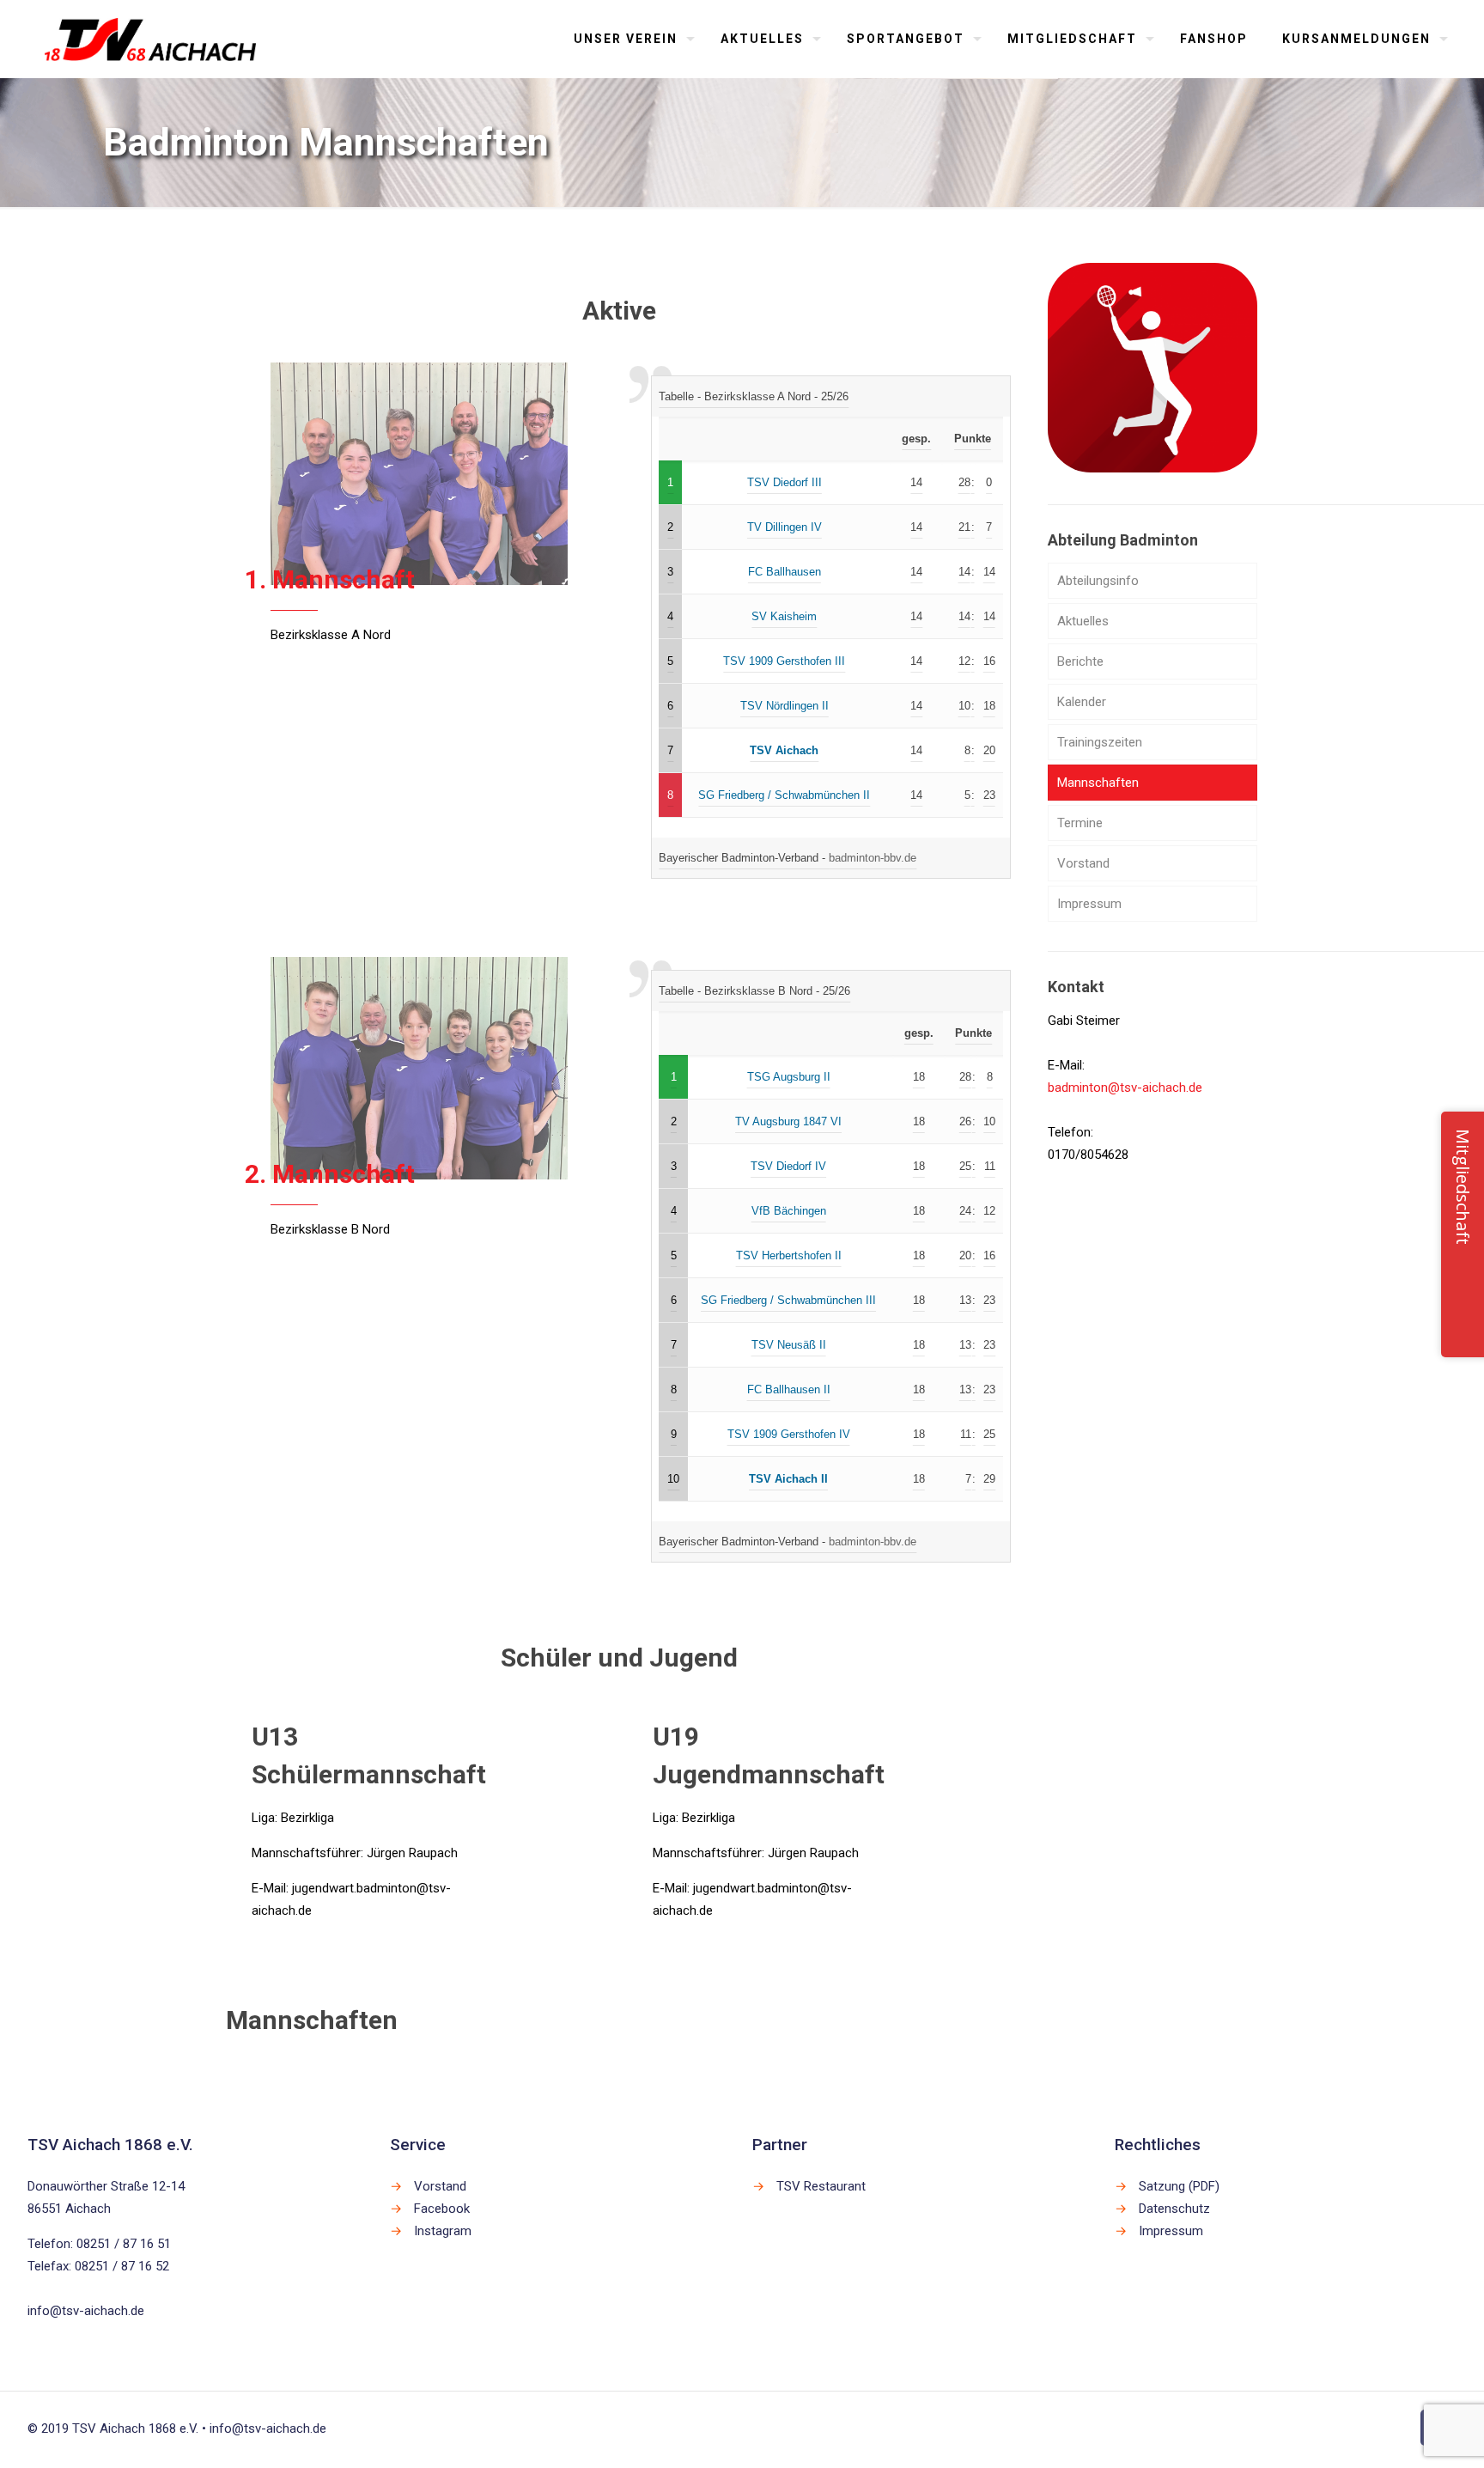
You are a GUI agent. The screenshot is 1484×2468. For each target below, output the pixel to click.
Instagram (443, 2231)
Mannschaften (1098, 783)
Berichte (1080, 661)
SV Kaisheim (784, 616)
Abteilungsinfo (1098, 581)
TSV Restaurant (821, 2186)
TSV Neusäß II (789, 1345)
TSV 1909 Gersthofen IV (789, 1434)
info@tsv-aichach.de (86, 2311)
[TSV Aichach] (151, 39)
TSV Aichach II (788, 1479)
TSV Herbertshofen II (789, 1255)
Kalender (1082, 702)
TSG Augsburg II (789, 1077)
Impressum (1089, 904)
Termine (1080, 823)
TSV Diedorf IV (788, 1166)
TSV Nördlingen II (785, 706)
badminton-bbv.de (873, 858)
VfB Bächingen (789, 1211)
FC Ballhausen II (789, 1389)
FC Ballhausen (785, 572)
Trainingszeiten (1100, 742)
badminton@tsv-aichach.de (1125, 1088)
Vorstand (1083, 863)
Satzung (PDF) (1179, 2186)
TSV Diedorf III (785, 482)
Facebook (442, 2209)
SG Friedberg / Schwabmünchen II (784, 795)
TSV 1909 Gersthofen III (784, 661)
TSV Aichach (784, 750)
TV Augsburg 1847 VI (788, 1121)
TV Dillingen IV (785, 527)
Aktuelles (1083, 621)
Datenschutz (1174, 2209)
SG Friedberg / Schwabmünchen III (788, 1300)
